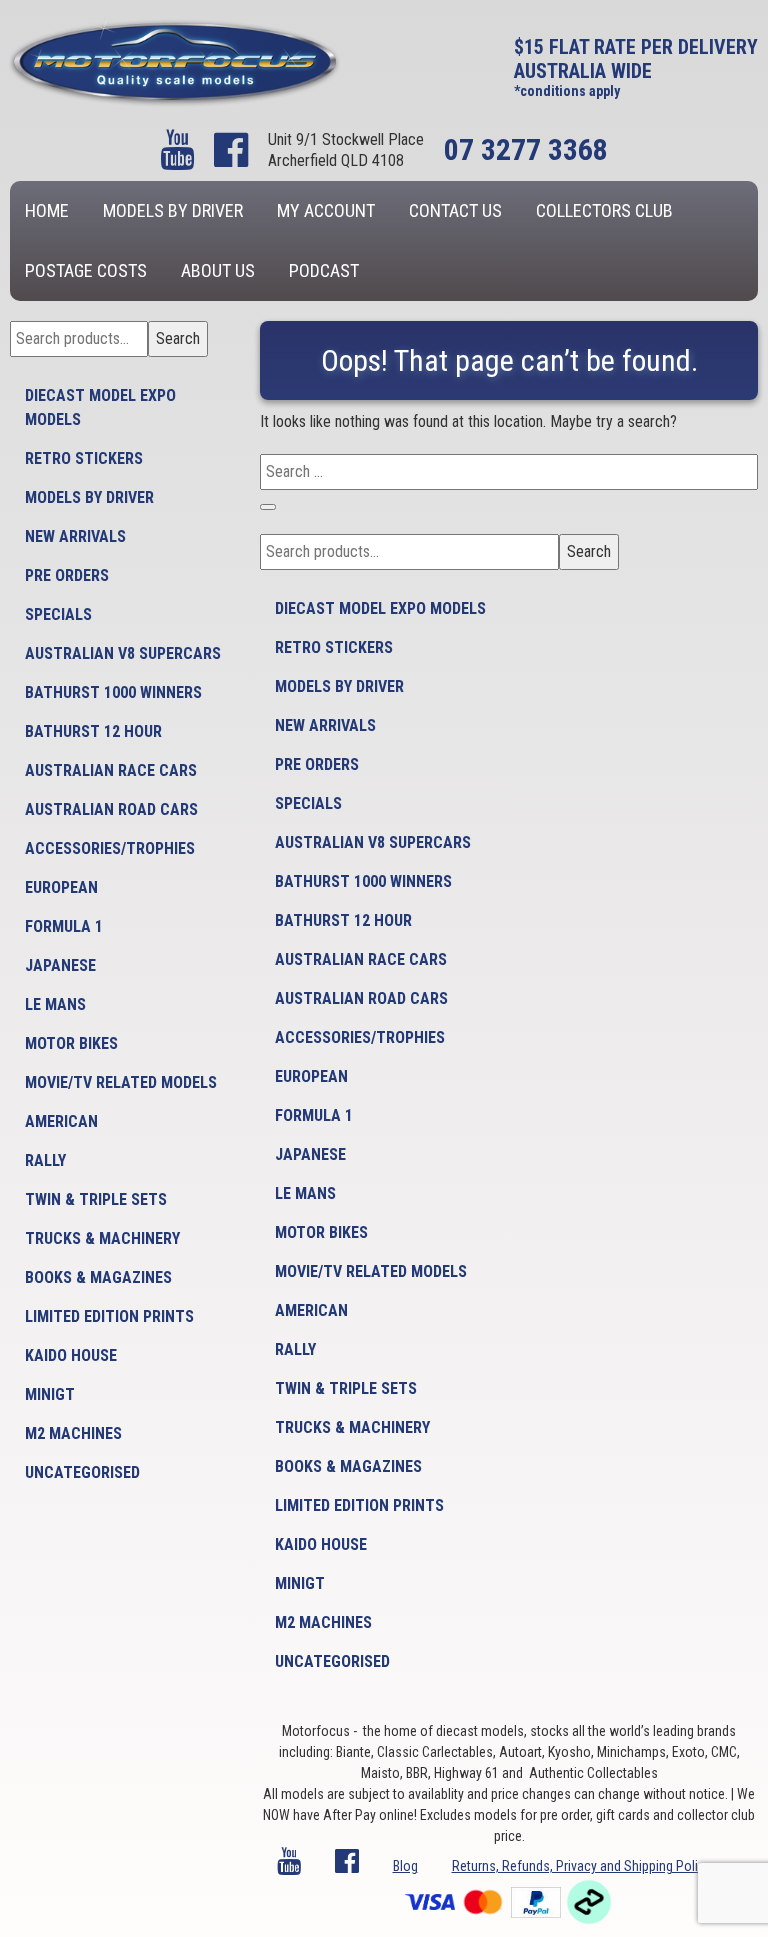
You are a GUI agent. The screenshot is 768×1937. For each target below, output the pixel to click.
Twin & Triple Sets (96, 1199)
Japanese (60, 965)
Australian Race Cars (111, 770)
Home (47, 210)
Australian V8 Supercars (123, 653)
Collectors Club (604, 210)
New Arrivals (75, 536)
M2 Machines (73, 1433)
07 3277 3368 (526, 149)
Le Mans (55, 1004)
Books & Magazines (98, 1277)
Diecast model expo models (100, 407)
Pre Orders (67, 575)
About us (218, 270)
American (61, 1121)
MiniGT (50, 1394)
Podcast (324, 270)
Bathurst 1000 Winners (113, 692)
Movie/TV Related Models (121, 1082)
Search (178, 338)
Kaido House (71, 1355)
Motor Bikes (71, 1043)
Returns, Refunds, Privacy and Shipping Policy (581, 1866)
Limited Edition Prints (109, 1316)
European (61, 887)
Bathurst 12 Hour (93, 731)
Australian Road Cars (111, 809)
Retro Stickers (84, 458)
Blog (405, 1866)
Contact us (455, 210)
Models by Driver (173, 210)
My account (326, 210)
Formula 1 (64, 926)
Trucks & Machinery (102, 1238)
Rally (45, 1160)
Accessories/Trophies (110, 848)
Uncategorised (82, 1472)
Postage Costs (86, 270)
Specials (58, 614)
